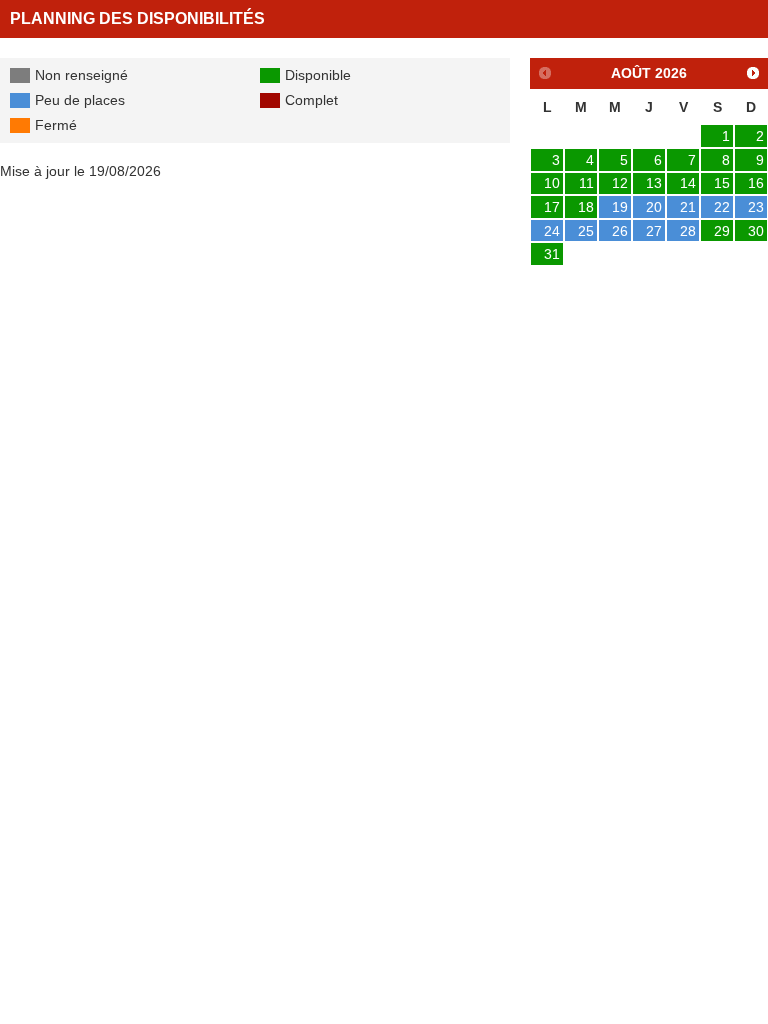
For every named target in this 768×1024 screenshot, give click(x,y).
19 (620, 207)
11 (586, 183)
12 (620, 183)
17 (552, 207)
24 (552, 231)
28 (688, 231)
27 (654, 231)
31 (552, 254)
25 (586, 231)
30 (756, 231)
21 (688, 207)
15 (722, 183)
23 (756, 207)
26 (620, 231)
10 (552, 183)
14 (688, 183)
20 (654, 207)
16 (756, 183)
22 (722, 207)
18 (586, 207)
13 (654, 183)
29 (722, 231)
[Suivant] (753, 72)
